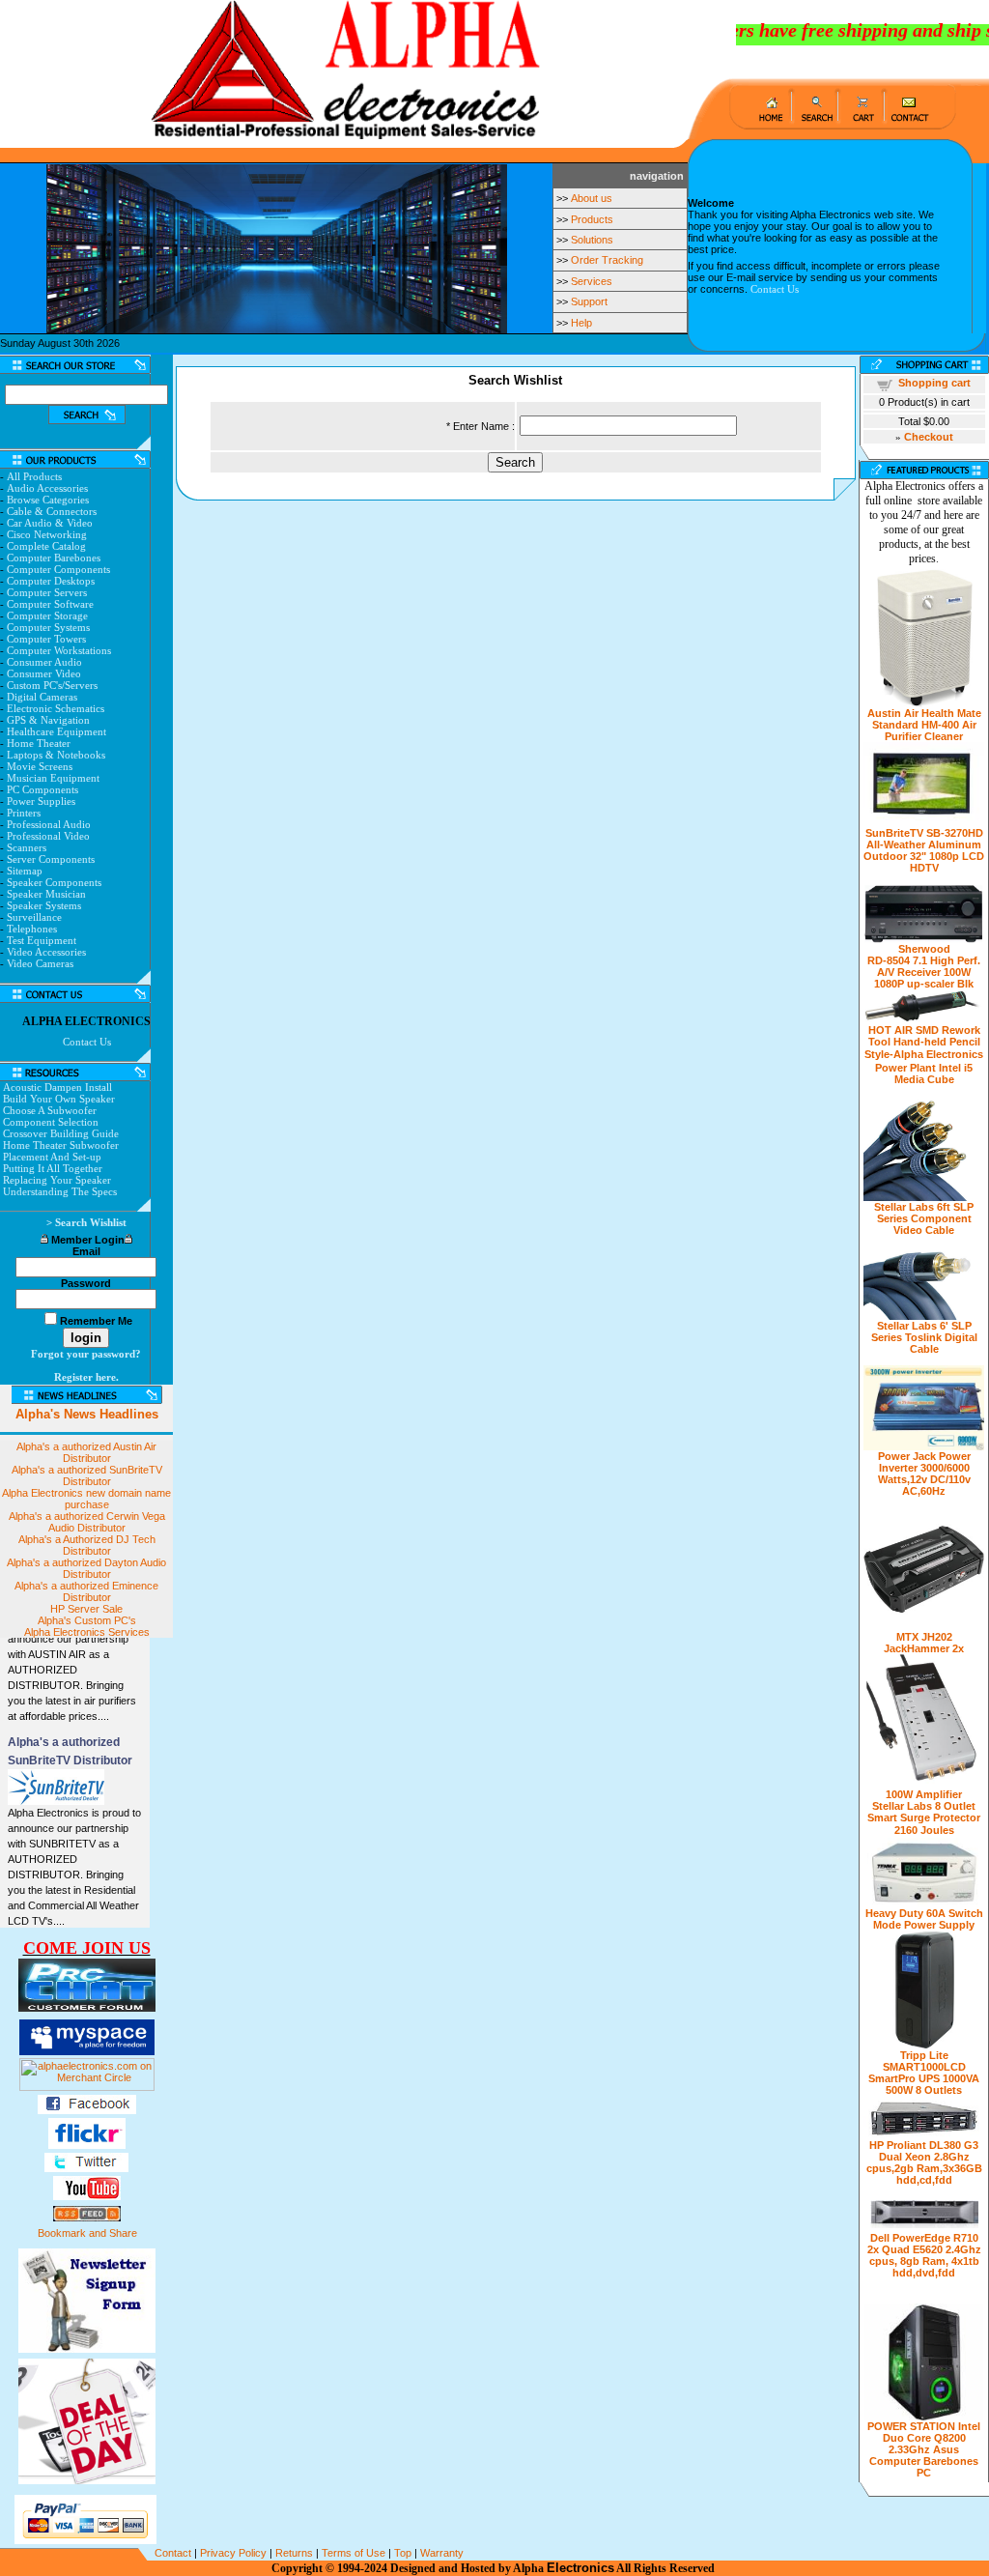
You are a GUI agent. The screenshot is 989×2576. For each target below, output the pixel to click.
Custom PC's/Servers (52, 685)
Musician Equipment (53, 778)
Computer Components (58, 569)
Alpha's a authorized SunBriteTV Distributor (87, 1475)
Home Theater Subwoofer (61, 1145)
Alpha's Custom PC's (87, 1620)
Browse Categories (48, 500)
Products (592, 219)
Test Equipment (42, 940)
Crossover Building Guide (61, 1133)
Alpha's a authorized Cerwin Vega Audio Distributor (87, 1522)
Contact (173, 2553)
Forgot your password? (86, 1354)
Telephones (32, 929)
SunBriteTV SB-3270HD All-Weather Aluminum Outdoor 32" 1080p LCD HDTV (924, 850)
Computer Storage (47, 615)
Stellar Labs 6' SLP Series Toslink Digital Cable (924, 1337)
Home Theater (39, 743)
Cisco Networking (47, 534)
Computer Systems (48, 627)
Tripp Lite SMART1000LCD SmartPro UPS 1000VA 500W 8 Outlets (924, 2073)
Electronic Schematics (56, 708)
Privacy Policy (233, 2553)
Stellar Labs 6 (908, 1207)
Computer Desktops (51, 581)
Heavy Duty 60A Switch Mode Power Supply (924, 1919)
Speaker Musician (46, 894)
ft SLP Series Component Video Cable (926, 1218)
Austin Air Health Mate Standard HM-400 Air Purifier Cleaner (924, 725)
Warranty (442, 2553)
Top (403, 2553)
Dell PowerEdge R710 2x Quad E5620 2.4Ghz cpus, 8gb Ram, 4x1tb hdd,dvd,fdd (924, 2255)
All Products (34, 476)
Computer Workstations (59, 650)
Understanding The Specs (60, 1191)
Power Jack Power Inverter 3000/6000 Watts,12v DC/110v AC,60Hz (924, 1474)
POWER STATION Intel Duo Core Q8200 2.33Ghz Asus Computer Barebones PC (924, 2449)
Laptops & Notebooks (56, 755)
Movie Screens (40, 766)
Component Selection (51, 1122)
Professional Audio (49, 824)
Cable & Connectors (52, 511)
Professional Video (48, 836)
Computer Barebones (54, 558)
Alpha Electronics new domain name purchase (86, 1499)
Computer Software (50, 604)
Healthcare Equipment (57, 731)
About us (592, 198)
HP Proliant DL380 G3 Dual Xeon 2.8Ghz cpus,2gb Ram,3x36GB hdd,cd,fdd (924, 2162)
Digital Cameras (42, 697)
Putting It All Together (53, 1168)
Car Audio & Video (50, 523)
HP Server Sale (86, 1609)
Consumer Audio (44, 662)
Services (592, 281)
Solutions (592, 240)
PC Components (42, 789)
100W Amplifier (924, 1794)
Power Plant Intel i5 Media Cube (924, 1073)
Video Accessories (46, 952)
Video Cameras (40, 963)
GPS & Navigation (48, 720)
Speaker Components (54, 882)
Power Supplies (41, 801)
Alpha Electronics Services (87, 1632)
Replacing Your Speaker (57, 1180)
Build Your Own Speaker (59, 1099)
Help (581, 323)
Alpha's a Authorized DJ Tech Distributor (87, 1545)
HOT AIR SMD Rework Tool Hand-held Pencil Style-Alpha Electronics (924, 1042)
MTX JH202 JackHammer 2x (924, 1643)
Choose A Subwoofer (50, 1110)
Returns (294, 2553)
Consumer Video (44, 673)
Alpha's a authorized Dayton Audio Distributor (86, 1568)
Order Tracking (607, 260)
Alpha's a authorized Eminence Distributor (86, 1591)
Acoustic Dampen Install (57, 1087)
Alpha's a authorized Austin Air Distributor (86, 1452)
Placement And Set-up (52, 1157)
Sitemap (25, 871)
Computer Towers (46, 639)
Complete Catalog (46, 546)
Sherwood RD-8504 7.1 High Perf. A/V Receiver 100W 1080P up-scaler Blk (924, 966)
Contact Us (775, 289)
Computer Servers (47, 592)
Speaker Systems (44, 905)
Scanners (27, 847)
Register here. (86, 1377)
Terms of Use (353, 2553)
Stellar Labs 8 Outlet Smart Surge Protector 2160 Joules (924, 1818)
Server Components (51, 859)
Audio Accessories (47, 488)
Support (589, 301)
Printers (24, 813)
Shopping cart (934, 383)
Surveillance (34, 917)
